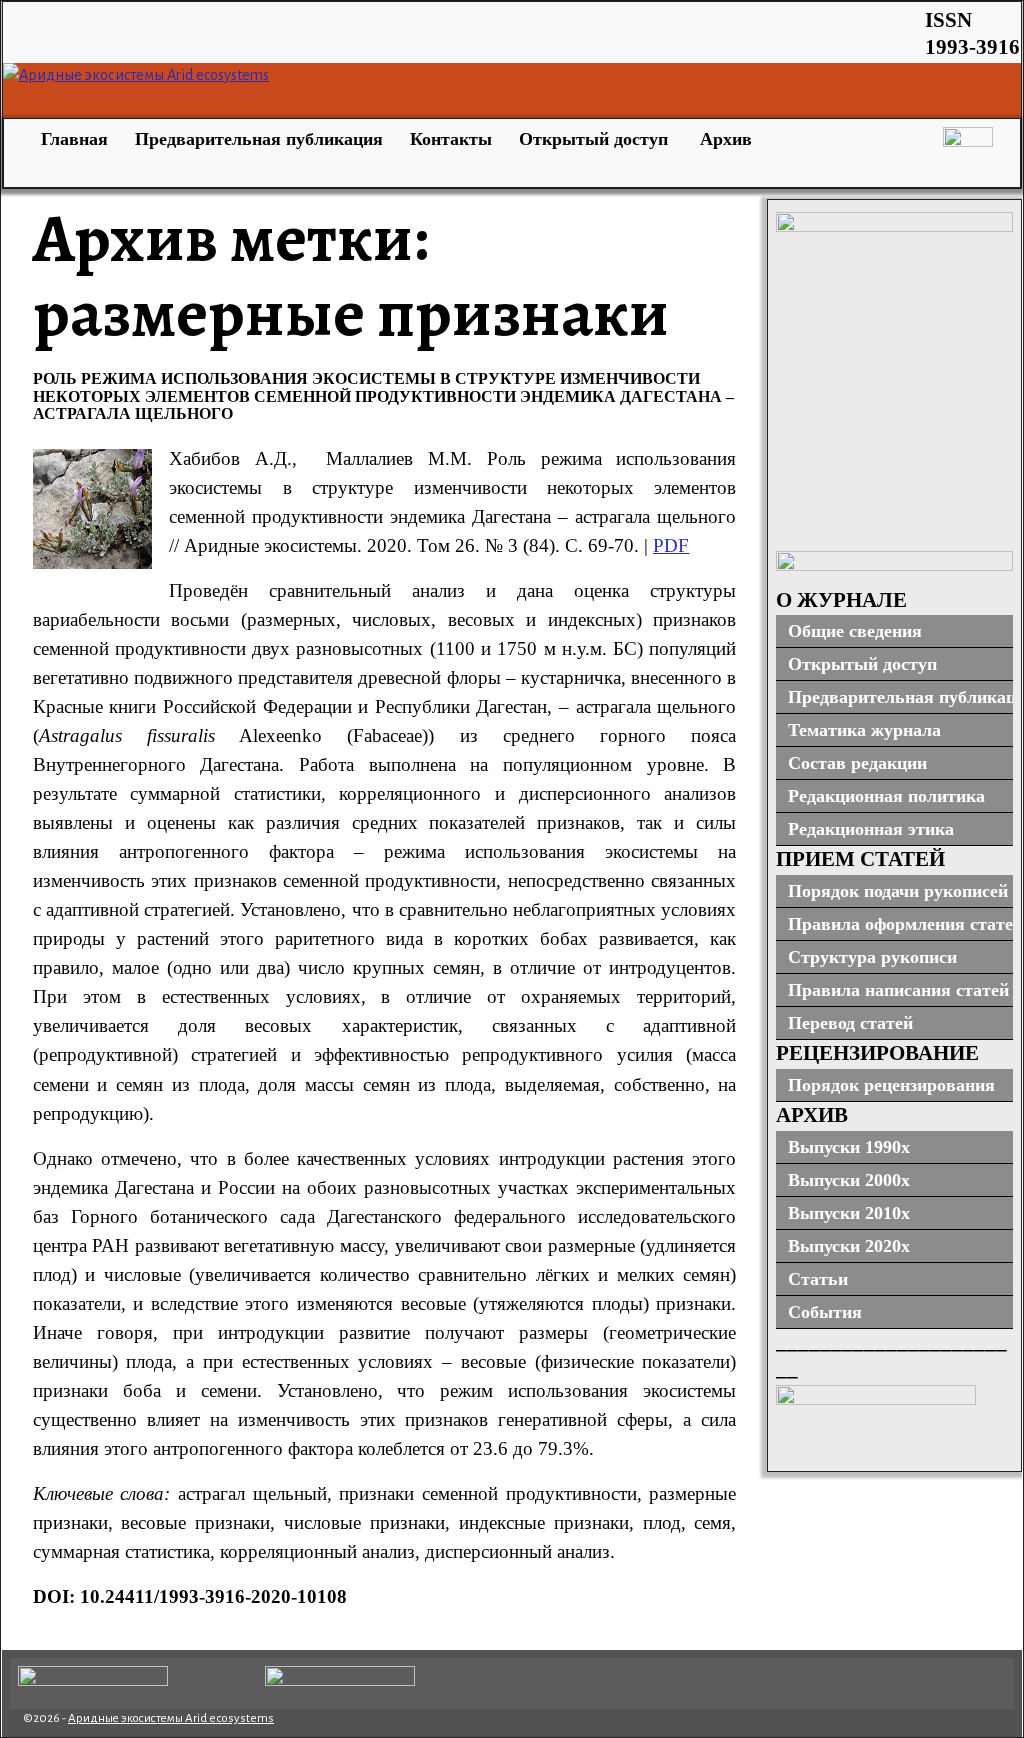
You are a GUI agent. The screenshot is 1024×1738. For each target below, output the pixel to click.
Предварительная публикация (259, 139)
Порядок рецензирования (891, 1085)
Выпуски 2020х (849, 1246)
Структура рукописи (872, 957)
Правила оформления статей (900, 924)
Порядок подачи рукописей (898, 891)
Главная (72, 139)
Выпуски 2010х (849, 1213)
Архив (726, 139)
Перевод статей (850, 1023)
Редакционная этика (871, 829)
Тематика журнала (864, 730)
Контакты (451, 139)
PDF (671, 545)
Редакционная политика (886, 796)
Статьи (818, 1279)
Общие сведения (855, 631)
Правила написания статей (898, 990)
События (825, 1312)
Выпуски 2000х (849, 1180)
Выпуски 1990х (849, 1147)
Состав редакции (857, 763)
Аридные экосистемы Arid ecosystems (171, 1718)
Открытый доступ (596, 139)
